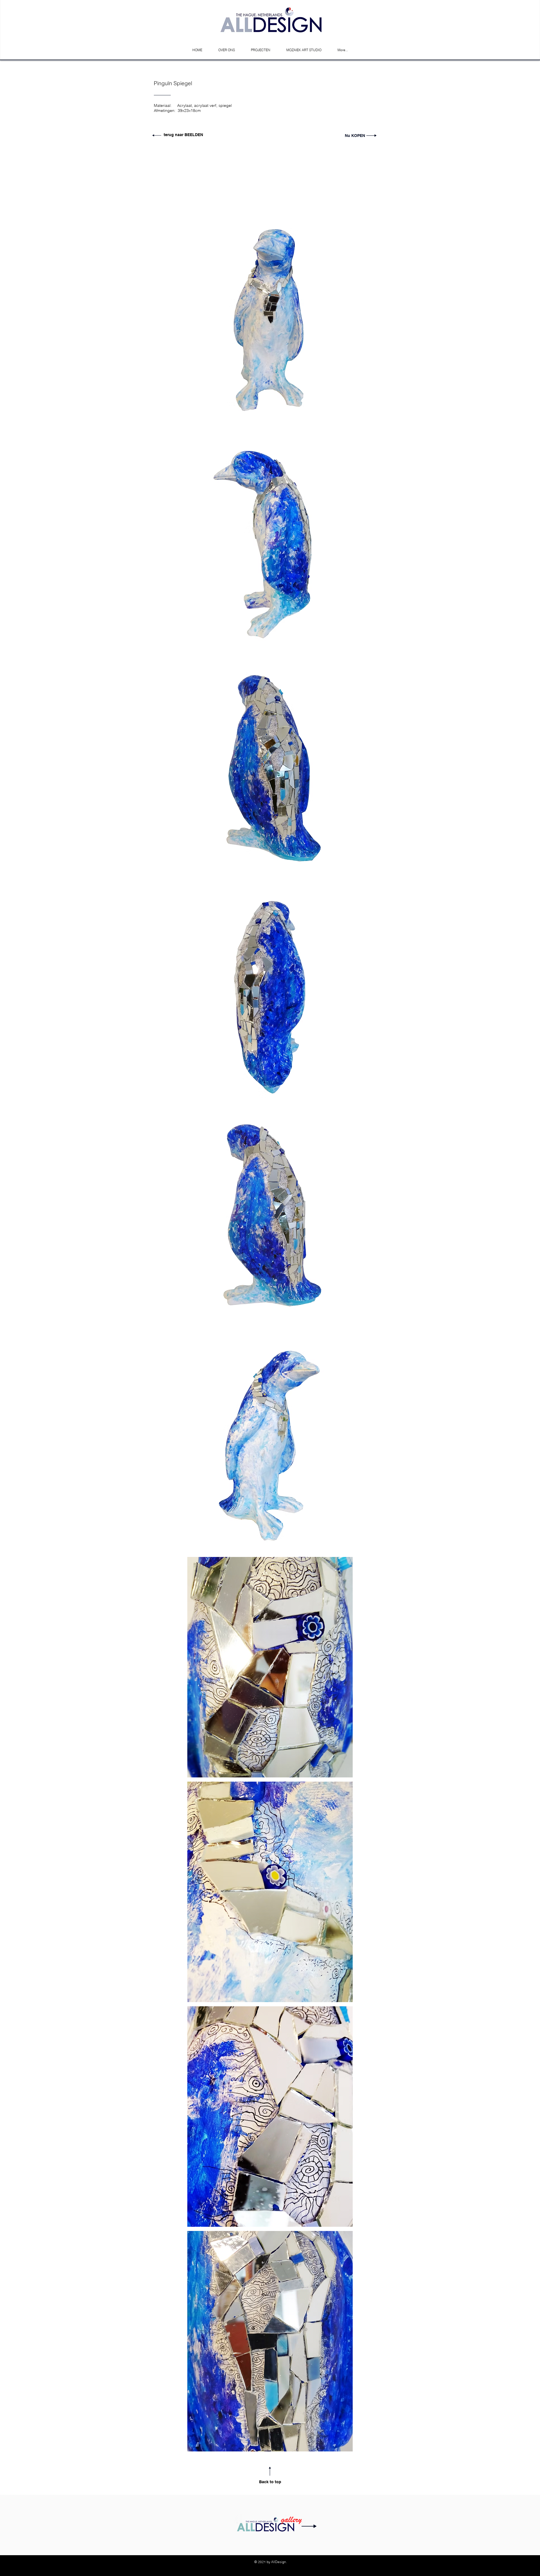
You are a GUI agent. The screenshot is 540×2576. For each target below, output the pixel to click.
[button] (270, 319)
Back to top (270, 2482)
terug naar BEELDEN (184, 135)
